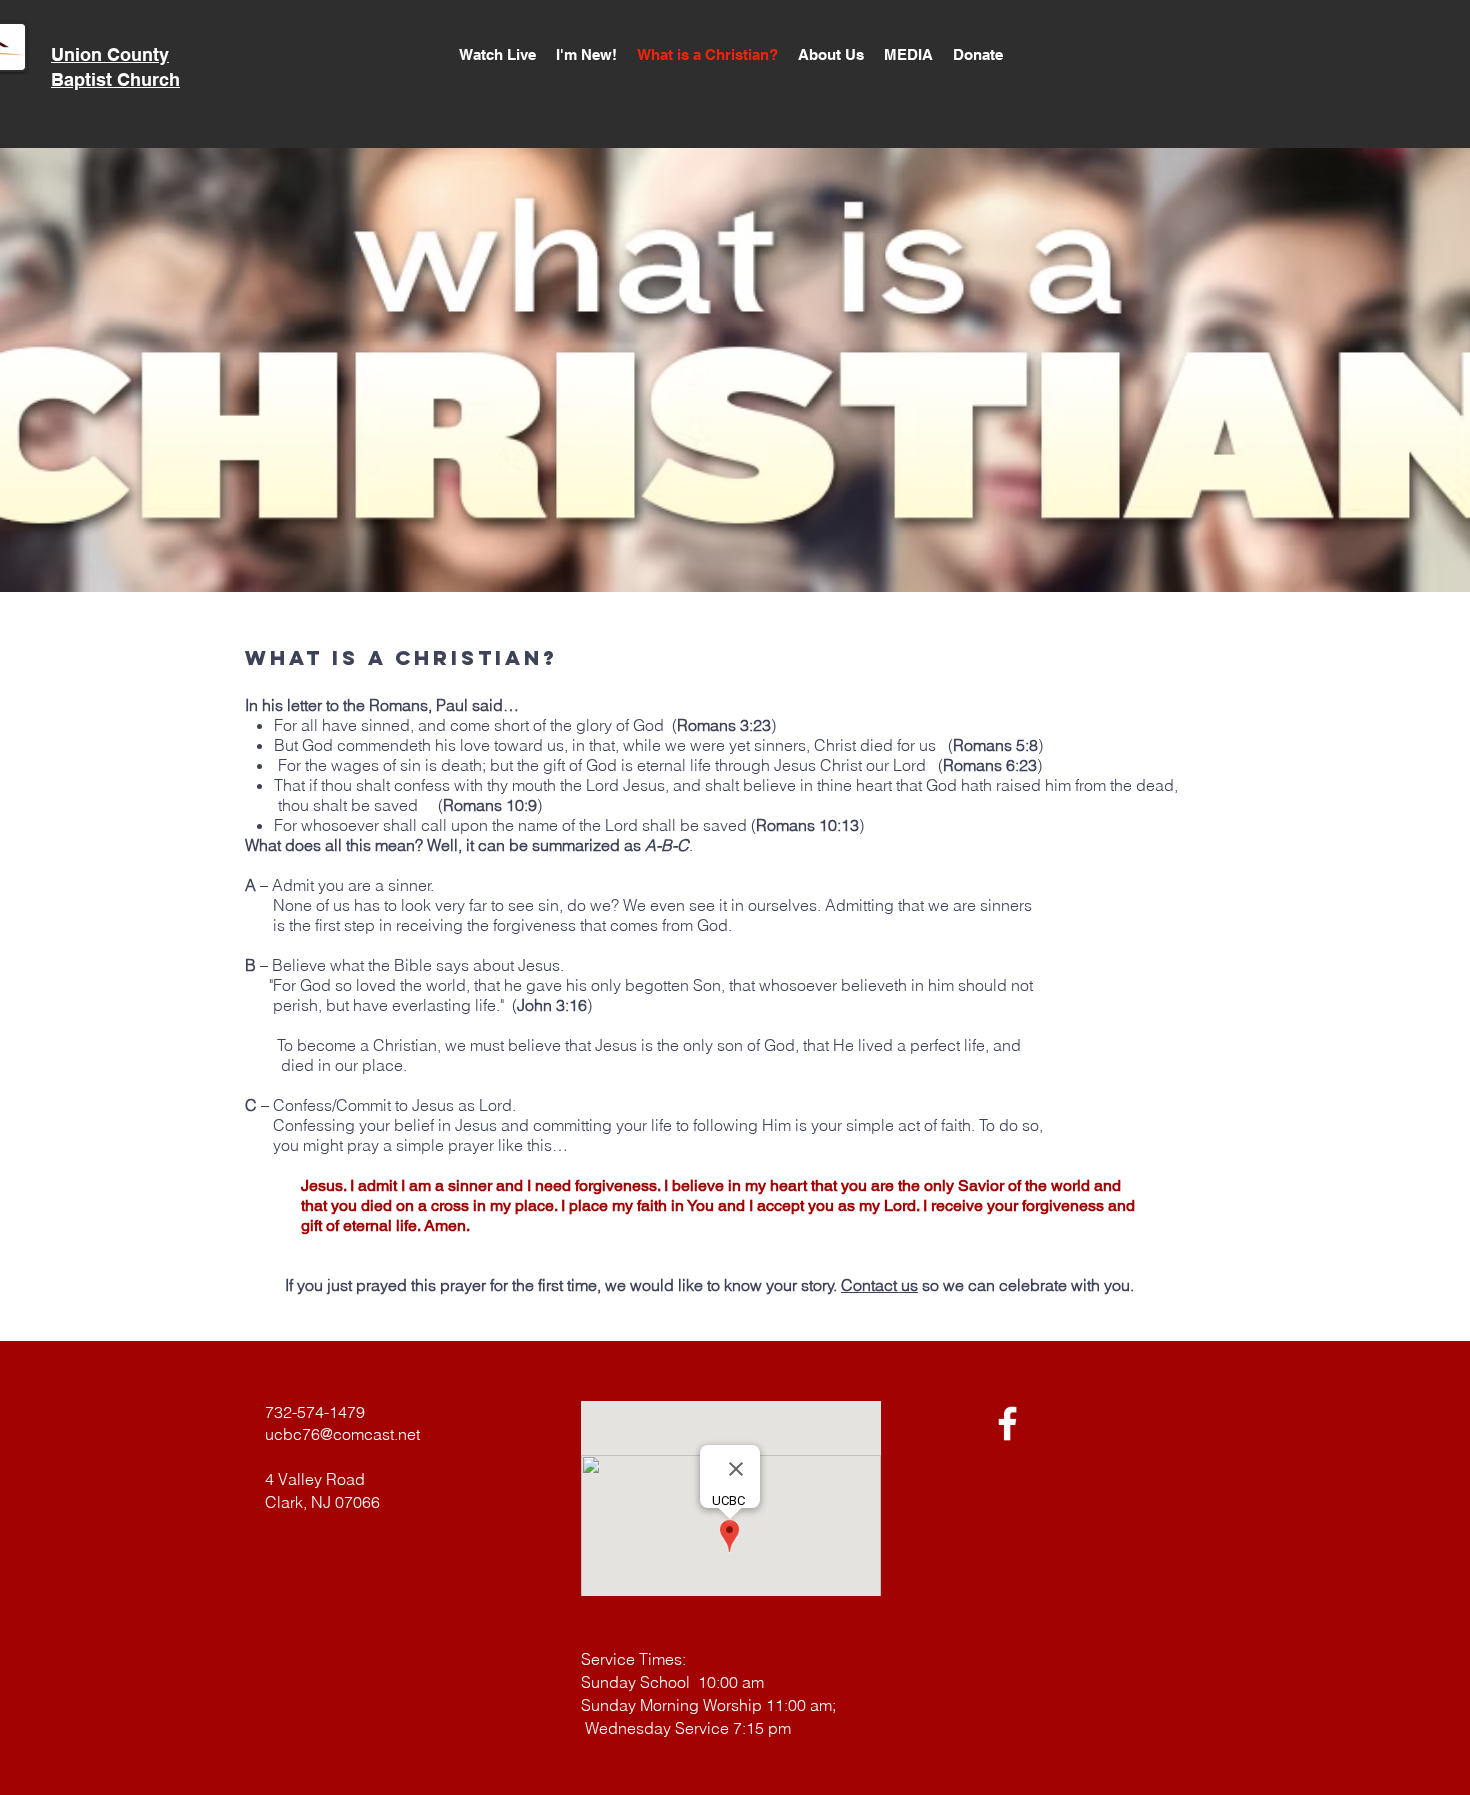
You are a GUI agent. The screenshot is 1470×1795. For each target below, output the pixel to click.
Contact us (879, 1285)
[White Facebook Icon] (1007, 1423)
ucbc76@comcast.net (342, 1434)
